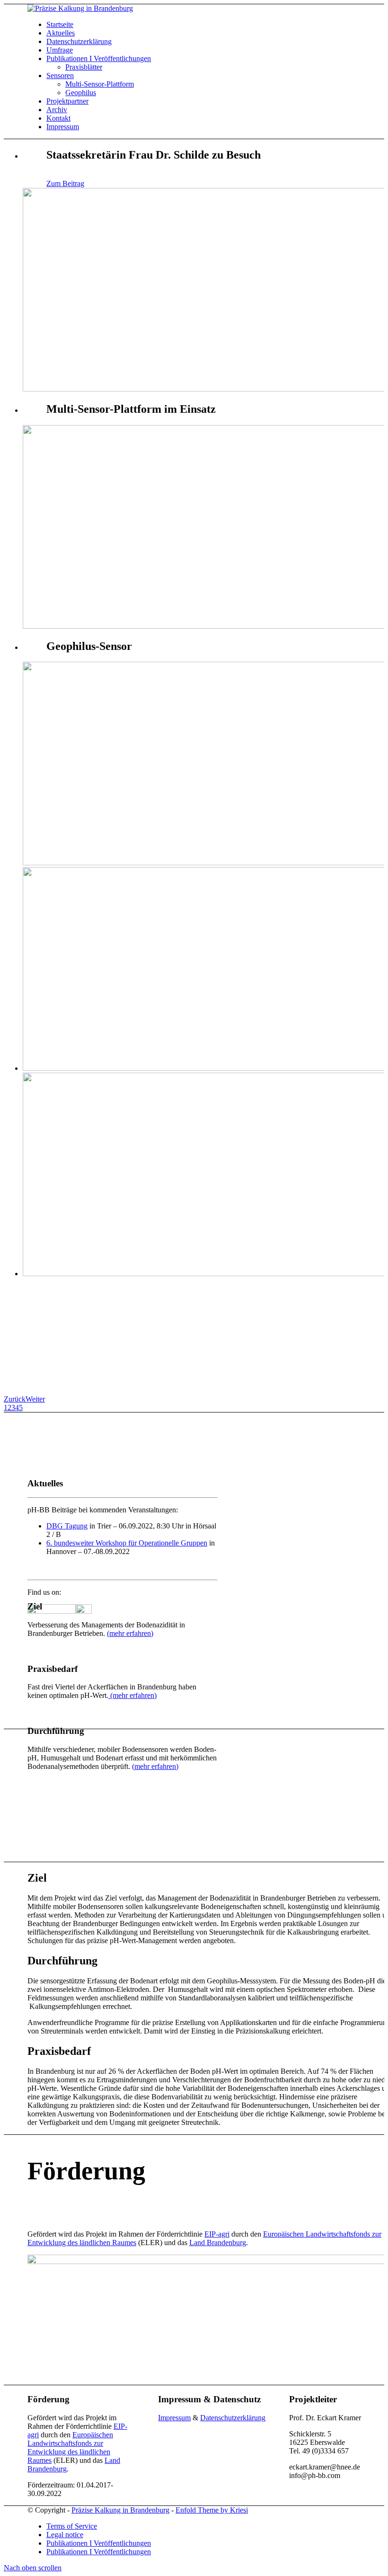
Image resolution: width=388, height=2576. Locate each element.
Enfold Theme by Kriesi (212, 2510)
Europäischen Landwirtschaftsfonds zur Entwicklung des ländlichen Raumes (70, 2447)
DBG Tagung (67, 1526)
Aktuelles (61, 33)
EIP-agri (217, 2234)
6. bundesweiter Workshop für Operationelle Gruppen (127, 1543)
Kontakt (58, 118)
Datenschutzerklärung (79, 41)
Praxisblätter (84, 67)
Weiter (35, 1399)
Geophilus (81, 93)
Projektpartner (67, 101)
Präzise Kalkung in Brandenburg (120, 2510)
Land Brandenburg (218, 2243)
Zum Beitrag (65, 183)
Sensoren (60, 76)
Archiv (57, 110)
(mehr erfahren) (130, 1633)
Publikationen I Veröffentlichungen (99, 58)
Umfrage (60, 50)
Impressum (63, 127)
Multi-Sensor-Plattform (100, 84)
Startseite (60, 24)
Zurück (15, 1399)
